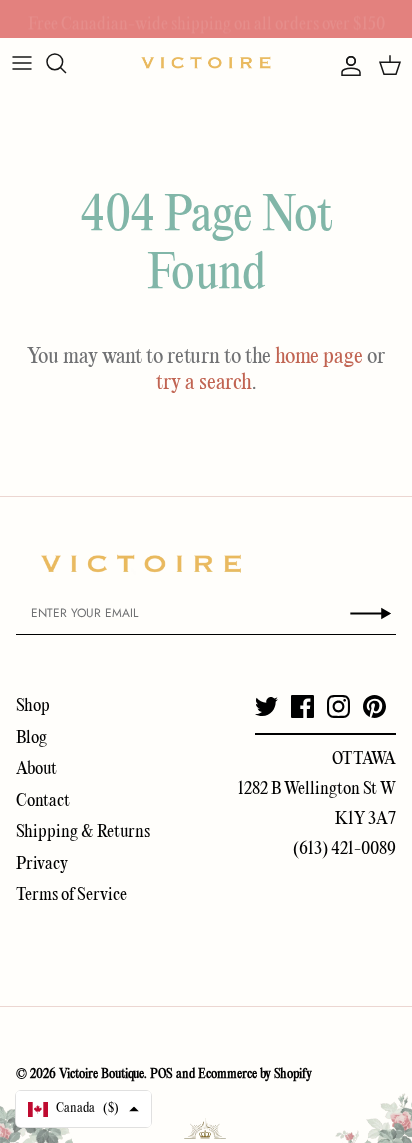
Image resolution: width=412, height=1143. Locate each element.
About (36, 769)
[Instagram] (338, 706)
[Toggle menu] (22, 63)
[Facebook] (302, 706)
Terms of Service (71, 895)
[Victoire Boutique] (206, 62)
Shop (33, 706)
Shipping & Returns (83, 832)
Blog (31, 738)
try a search (204, 383)
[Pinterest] (374, 706)
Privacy (42, 864)
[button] (83, 1109)
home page (319, 357)
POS (161, 1074)
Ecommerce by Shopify (255, 1074)
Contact (43, 801)
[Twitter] (266, 706)
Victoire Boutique (101, 1074)
